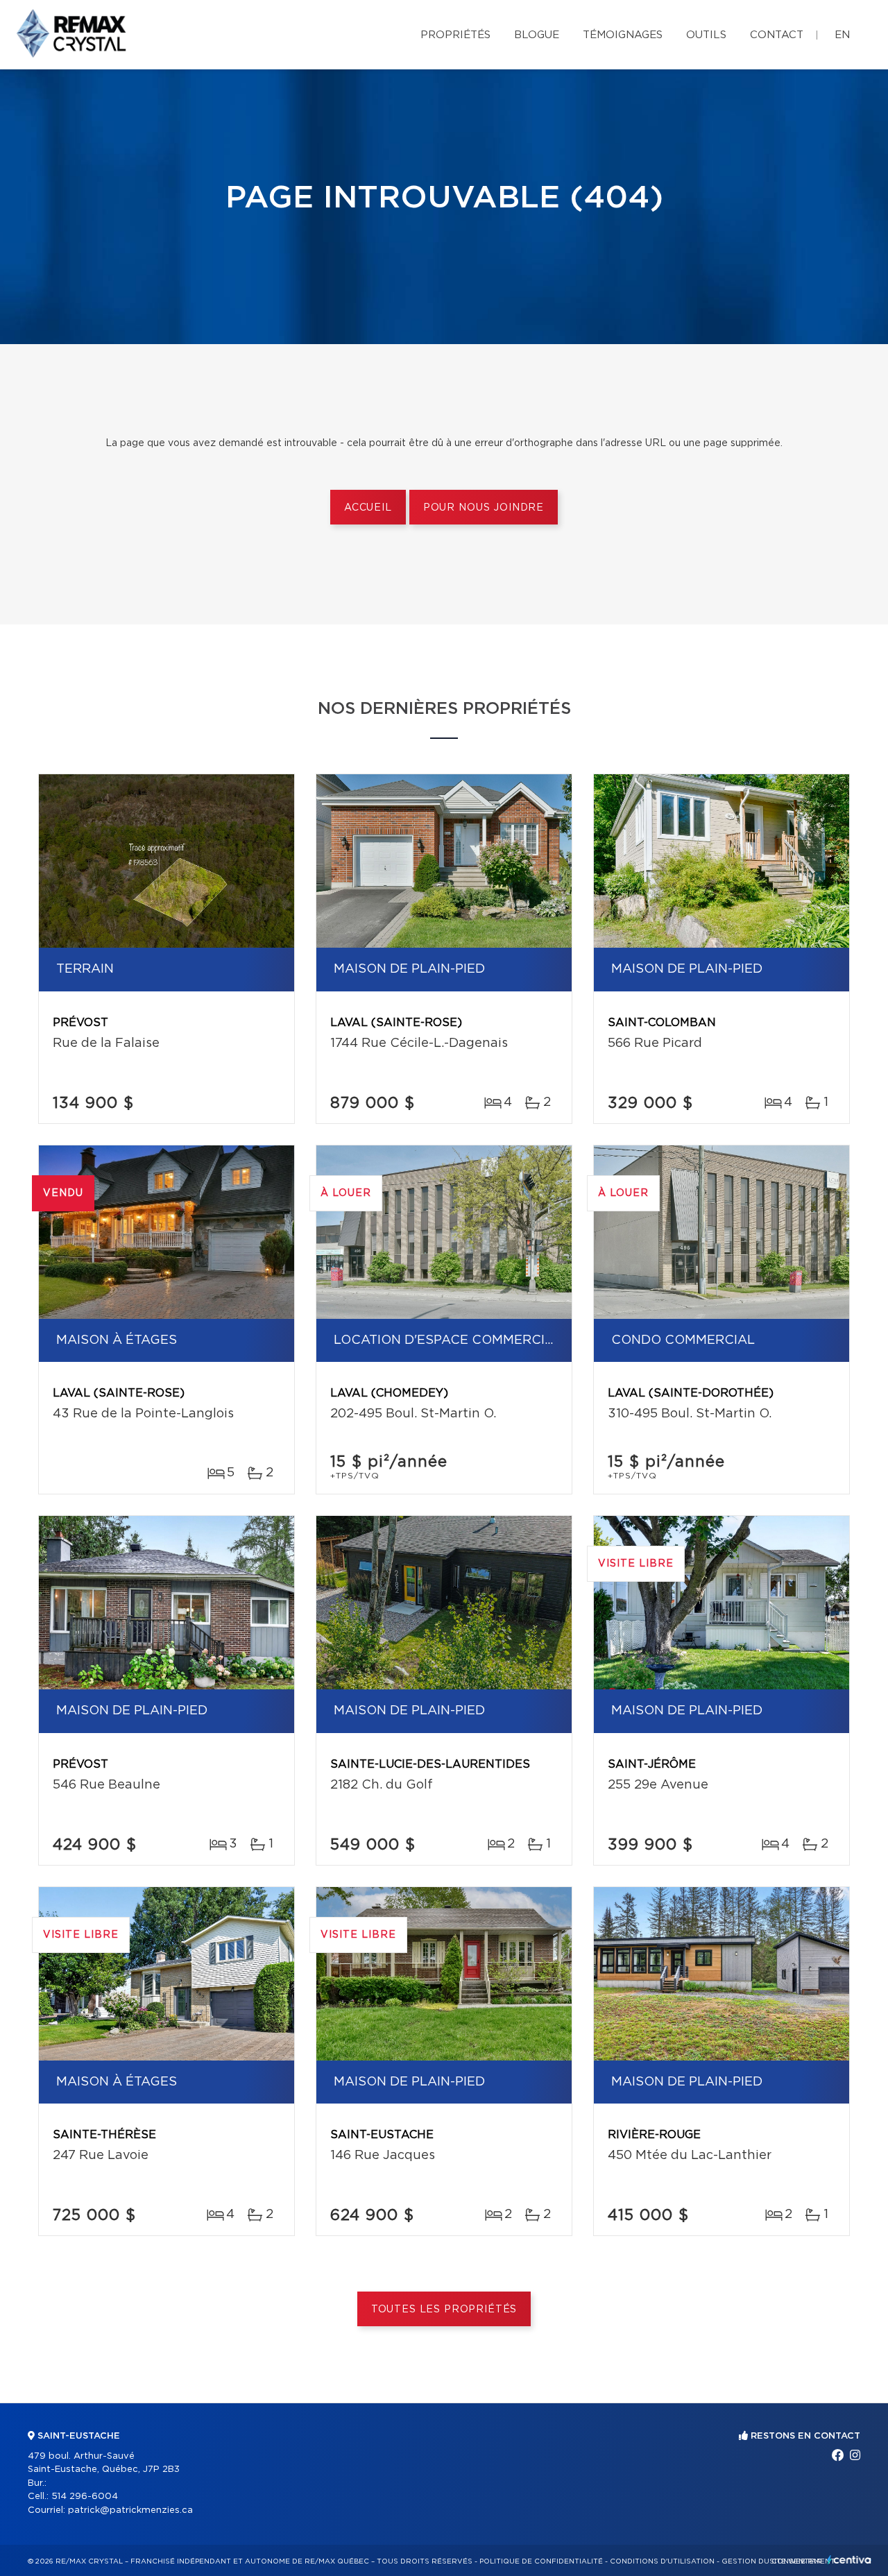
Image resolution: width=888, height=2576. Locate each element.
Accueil (368, 508)
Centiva (849, 2560)
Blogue (537, 35)
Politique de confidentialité (541, 2561)
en (842, 35)
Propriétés (455, 35)
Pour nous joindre (484, 508)
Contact (777, 35)
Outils (706, 35)
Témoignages (623, 35)
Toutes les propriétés (444, 2310)
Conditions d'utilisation (662, 2561)
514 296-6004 (85, 2497)
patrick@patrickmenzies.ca (130, 2510)
